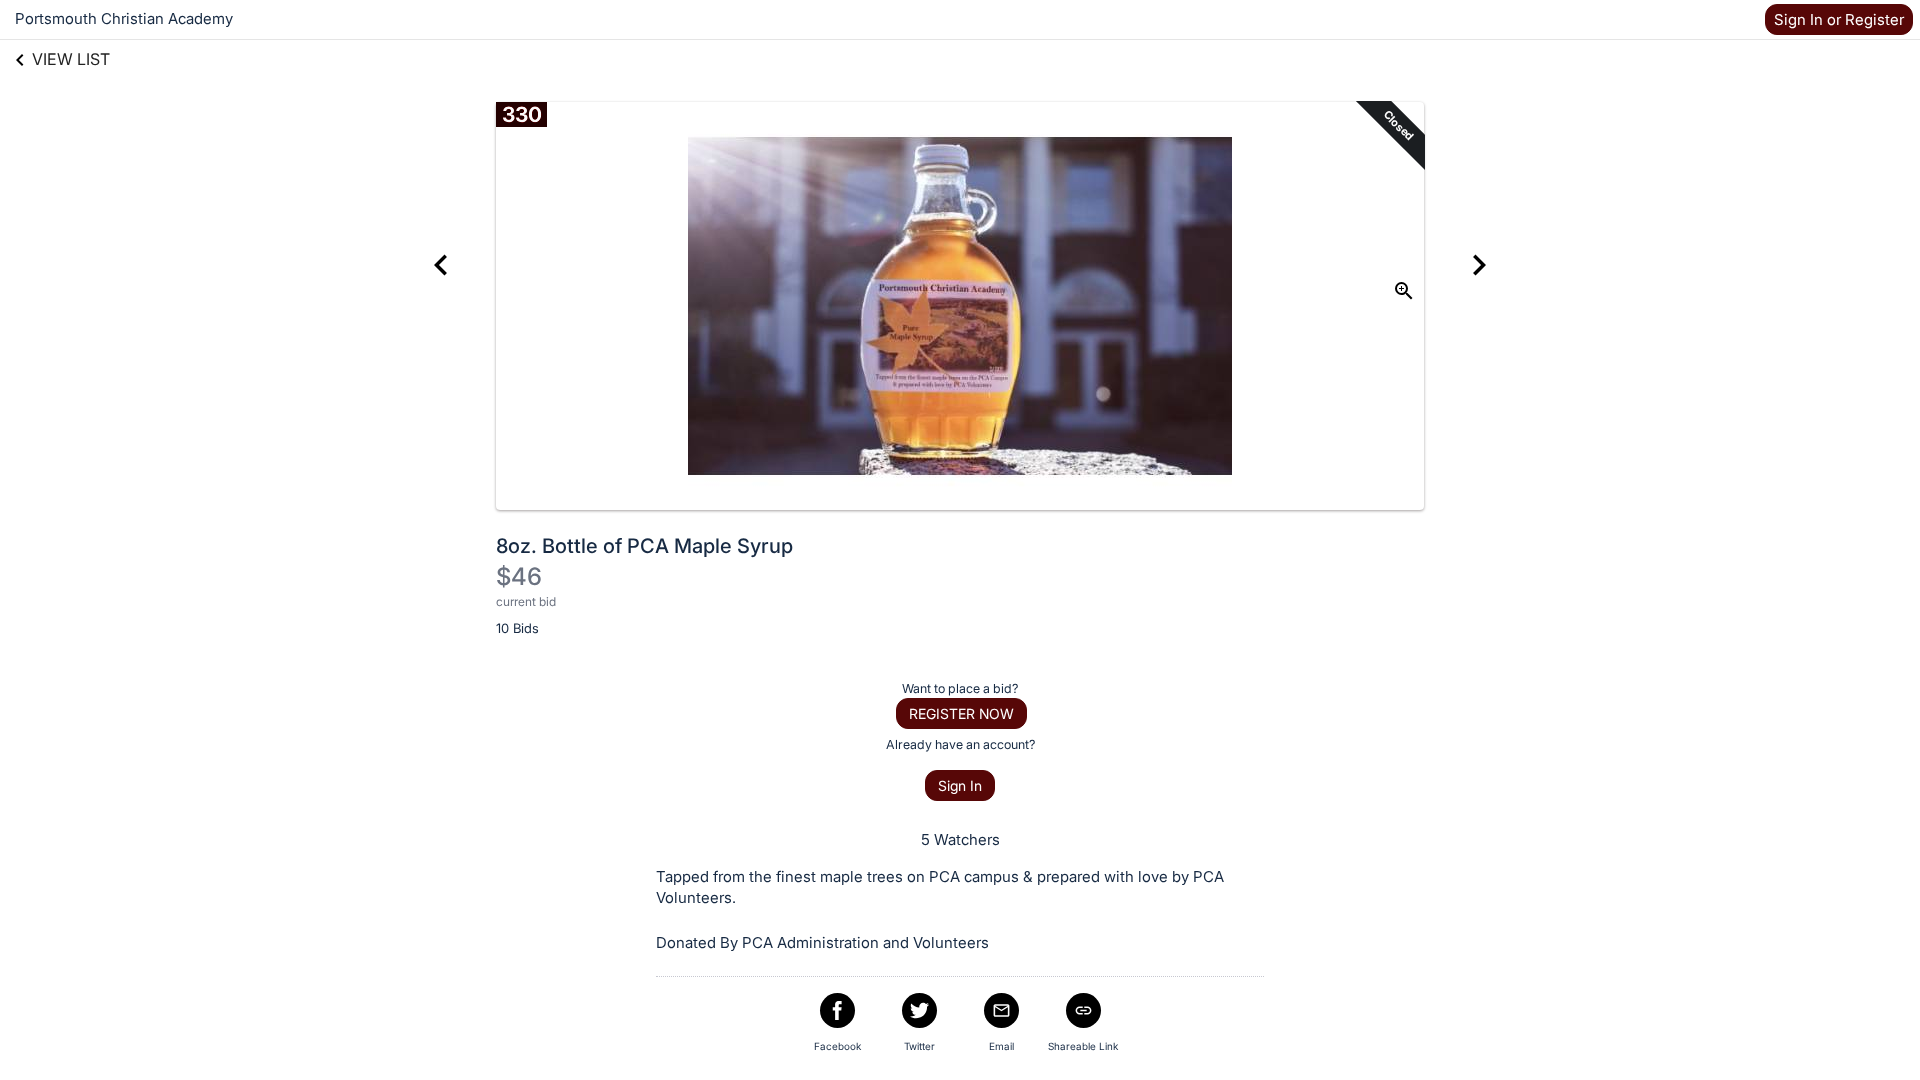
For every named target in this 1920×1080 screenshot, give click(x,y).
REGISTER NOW (961, 713)
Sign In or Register (1839, 19)
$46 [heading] (519, 576)
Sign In (960, 785)
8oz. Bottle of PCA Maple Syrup (644, 546)
